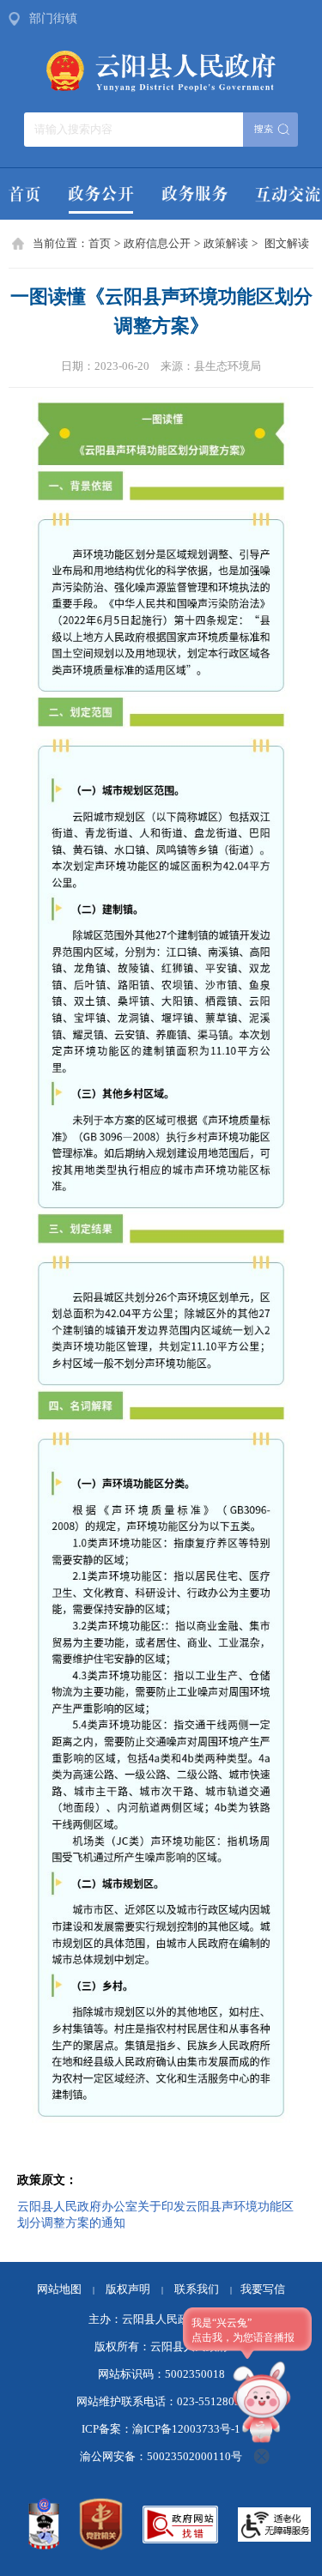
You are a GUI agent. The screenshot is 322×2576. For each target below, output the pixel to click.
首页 (100, 244)
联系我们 (203, 2289)
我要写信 (263, 2289)
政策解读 (226, 244)
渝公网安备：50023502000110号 (161, 2457)
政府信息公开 (157, 244)
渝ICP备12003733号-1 (186, 2429)
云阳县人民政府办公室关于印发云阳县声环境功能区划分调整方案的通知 (155, 2214)
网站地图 (59, 2289)
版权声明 (128, 2289)
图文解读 (287, 244)
